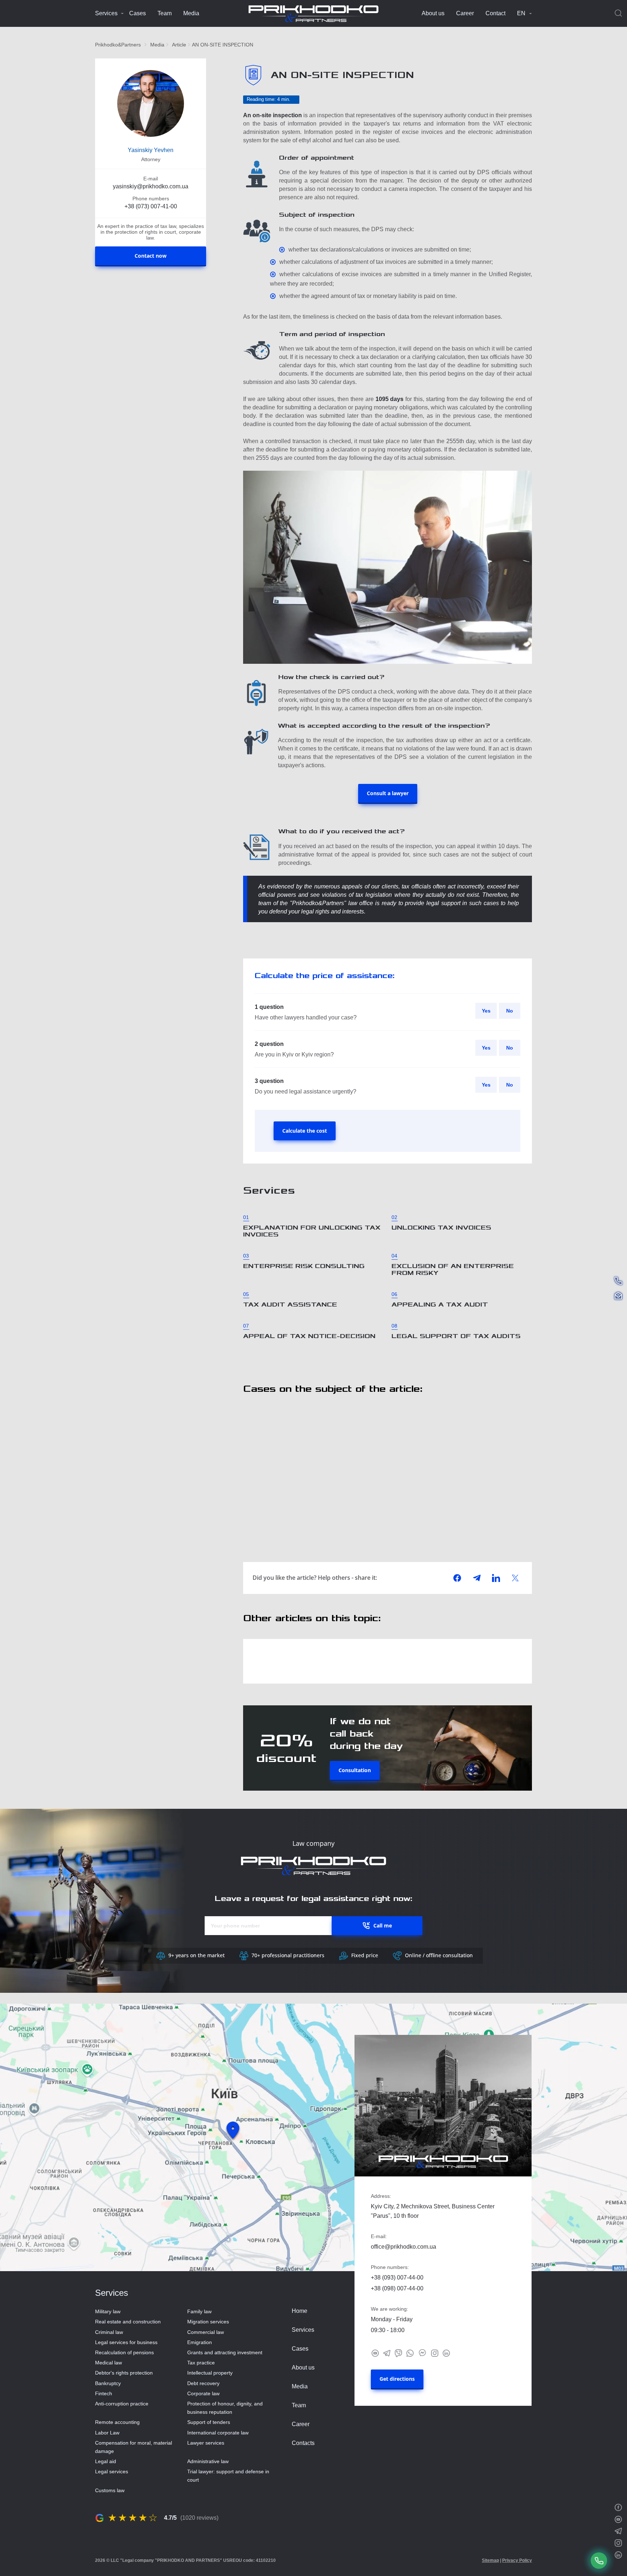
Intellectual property (210, 2373)
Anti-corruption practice (122, 2404)
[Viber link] (398, 2353)
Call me (383, 1925)
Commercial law (206, 2332)
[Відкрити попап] (599, 2561)
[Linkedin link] (446, 2353)
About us (433, 13)
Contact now (151, 256)
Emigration (200, 2342)
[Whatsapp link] (410, 2353)
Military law (108, 2311)
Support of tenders (209, 2422)
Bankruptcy (108, 2383)
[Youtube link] (375, 2353)
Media (191, 13)
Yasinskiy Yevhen (151, 150)
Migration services (208, 2322)
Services (106, 13)
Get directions (397, 2379)
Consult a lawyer (388, 793)
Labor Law (107, 2433)
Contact (495, 13)
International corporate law (218, 2433)
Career (465, 13)
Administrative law (208, 2461)
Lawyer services (206, 2443)
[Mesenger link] (422, 2353)
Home (300, 2311)
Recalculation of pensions (124, 2352)
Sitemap (490, 2560)
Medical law (108, 2363)
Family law (199, 2311)
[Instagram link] (435, 2353)
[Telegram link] (387, 2353)
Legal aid (106, 2461)
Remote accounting (117, 2422)
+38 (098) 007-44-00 (397, 2288)
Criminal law (109, 2332)
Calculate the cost (305, 1131)
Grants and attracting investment (225, 2352)
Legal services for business (126, 2342)
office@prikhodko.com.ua (403, 2247)
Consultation (355, 1770)
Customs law (110, 2490)
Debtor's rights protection (124, 2373)
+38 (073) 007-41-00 (151, 206)
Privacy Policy (517, 2560)
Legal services (112, 2471)
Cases (138, 13)
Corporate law (203, 2393)
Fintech (104, 2393)
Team (165, 13)
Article (179, 45)
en (521, 13)
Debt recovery (203, 2383)
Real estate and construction (128, 2322)
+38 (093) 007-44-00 (397, 2277)
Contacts (303, 2443)
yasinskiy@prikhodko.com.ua (151, 186)
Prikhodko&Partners (118, 45)
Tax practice (201, 2363)
